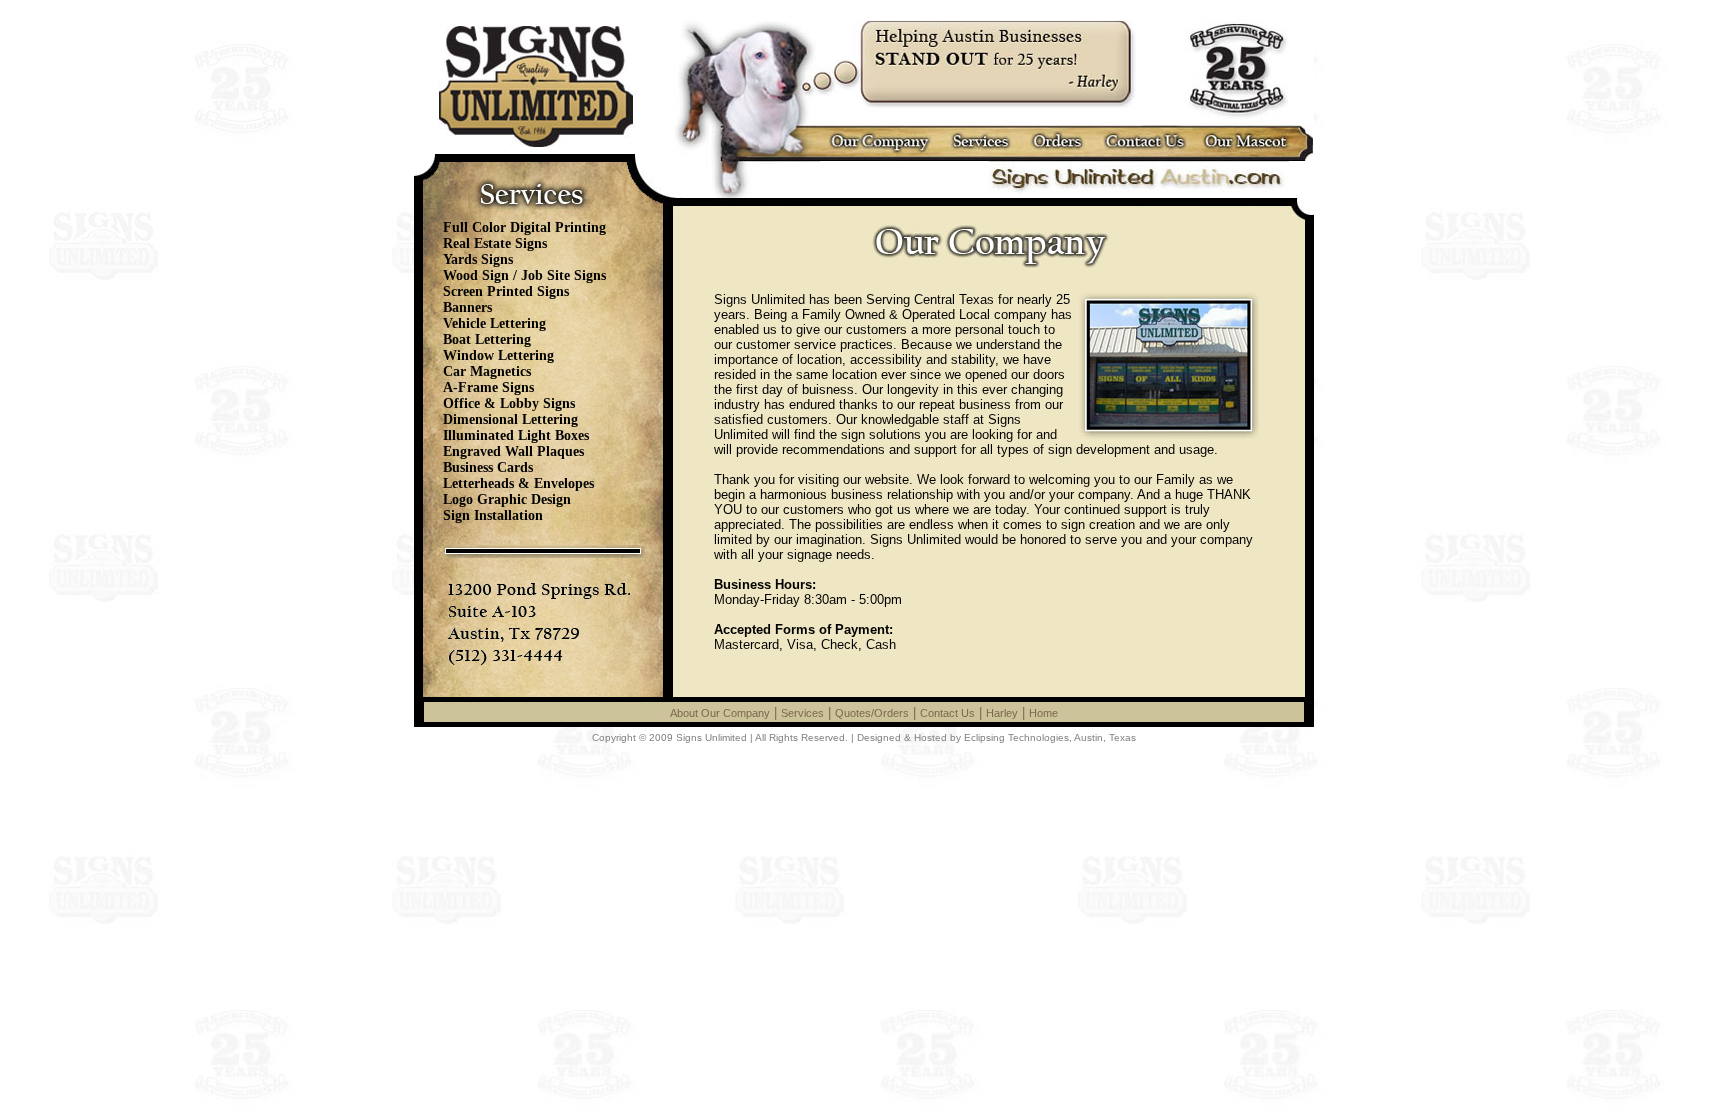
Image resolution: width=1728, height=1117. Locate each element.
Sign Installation (493, 515)
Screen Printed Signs (506, 291)
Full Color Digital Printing (524, 227)
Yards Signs (478, 259)
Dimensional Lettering (510, 419)
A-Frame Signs (488, 387)
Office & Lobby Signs (509, 403)
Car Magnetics (487, 371)
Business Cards (488, 467)
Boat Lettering (487, 339)
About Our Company (720, 713)
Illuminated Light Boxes (516, 435)
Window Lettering (498, 355)
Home (1043, 713)
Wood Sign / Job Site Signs (524, 275)
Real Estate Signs (495, 243)
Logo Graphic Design (507, 499)
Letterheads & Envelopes (518, 483)
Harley (1002, 713)
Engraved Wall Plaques (513, 451)
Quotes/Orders (872, 713)
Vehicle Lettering (494, 323)
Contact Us (947, 713)
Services (802, 713)
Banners (467, 307)
